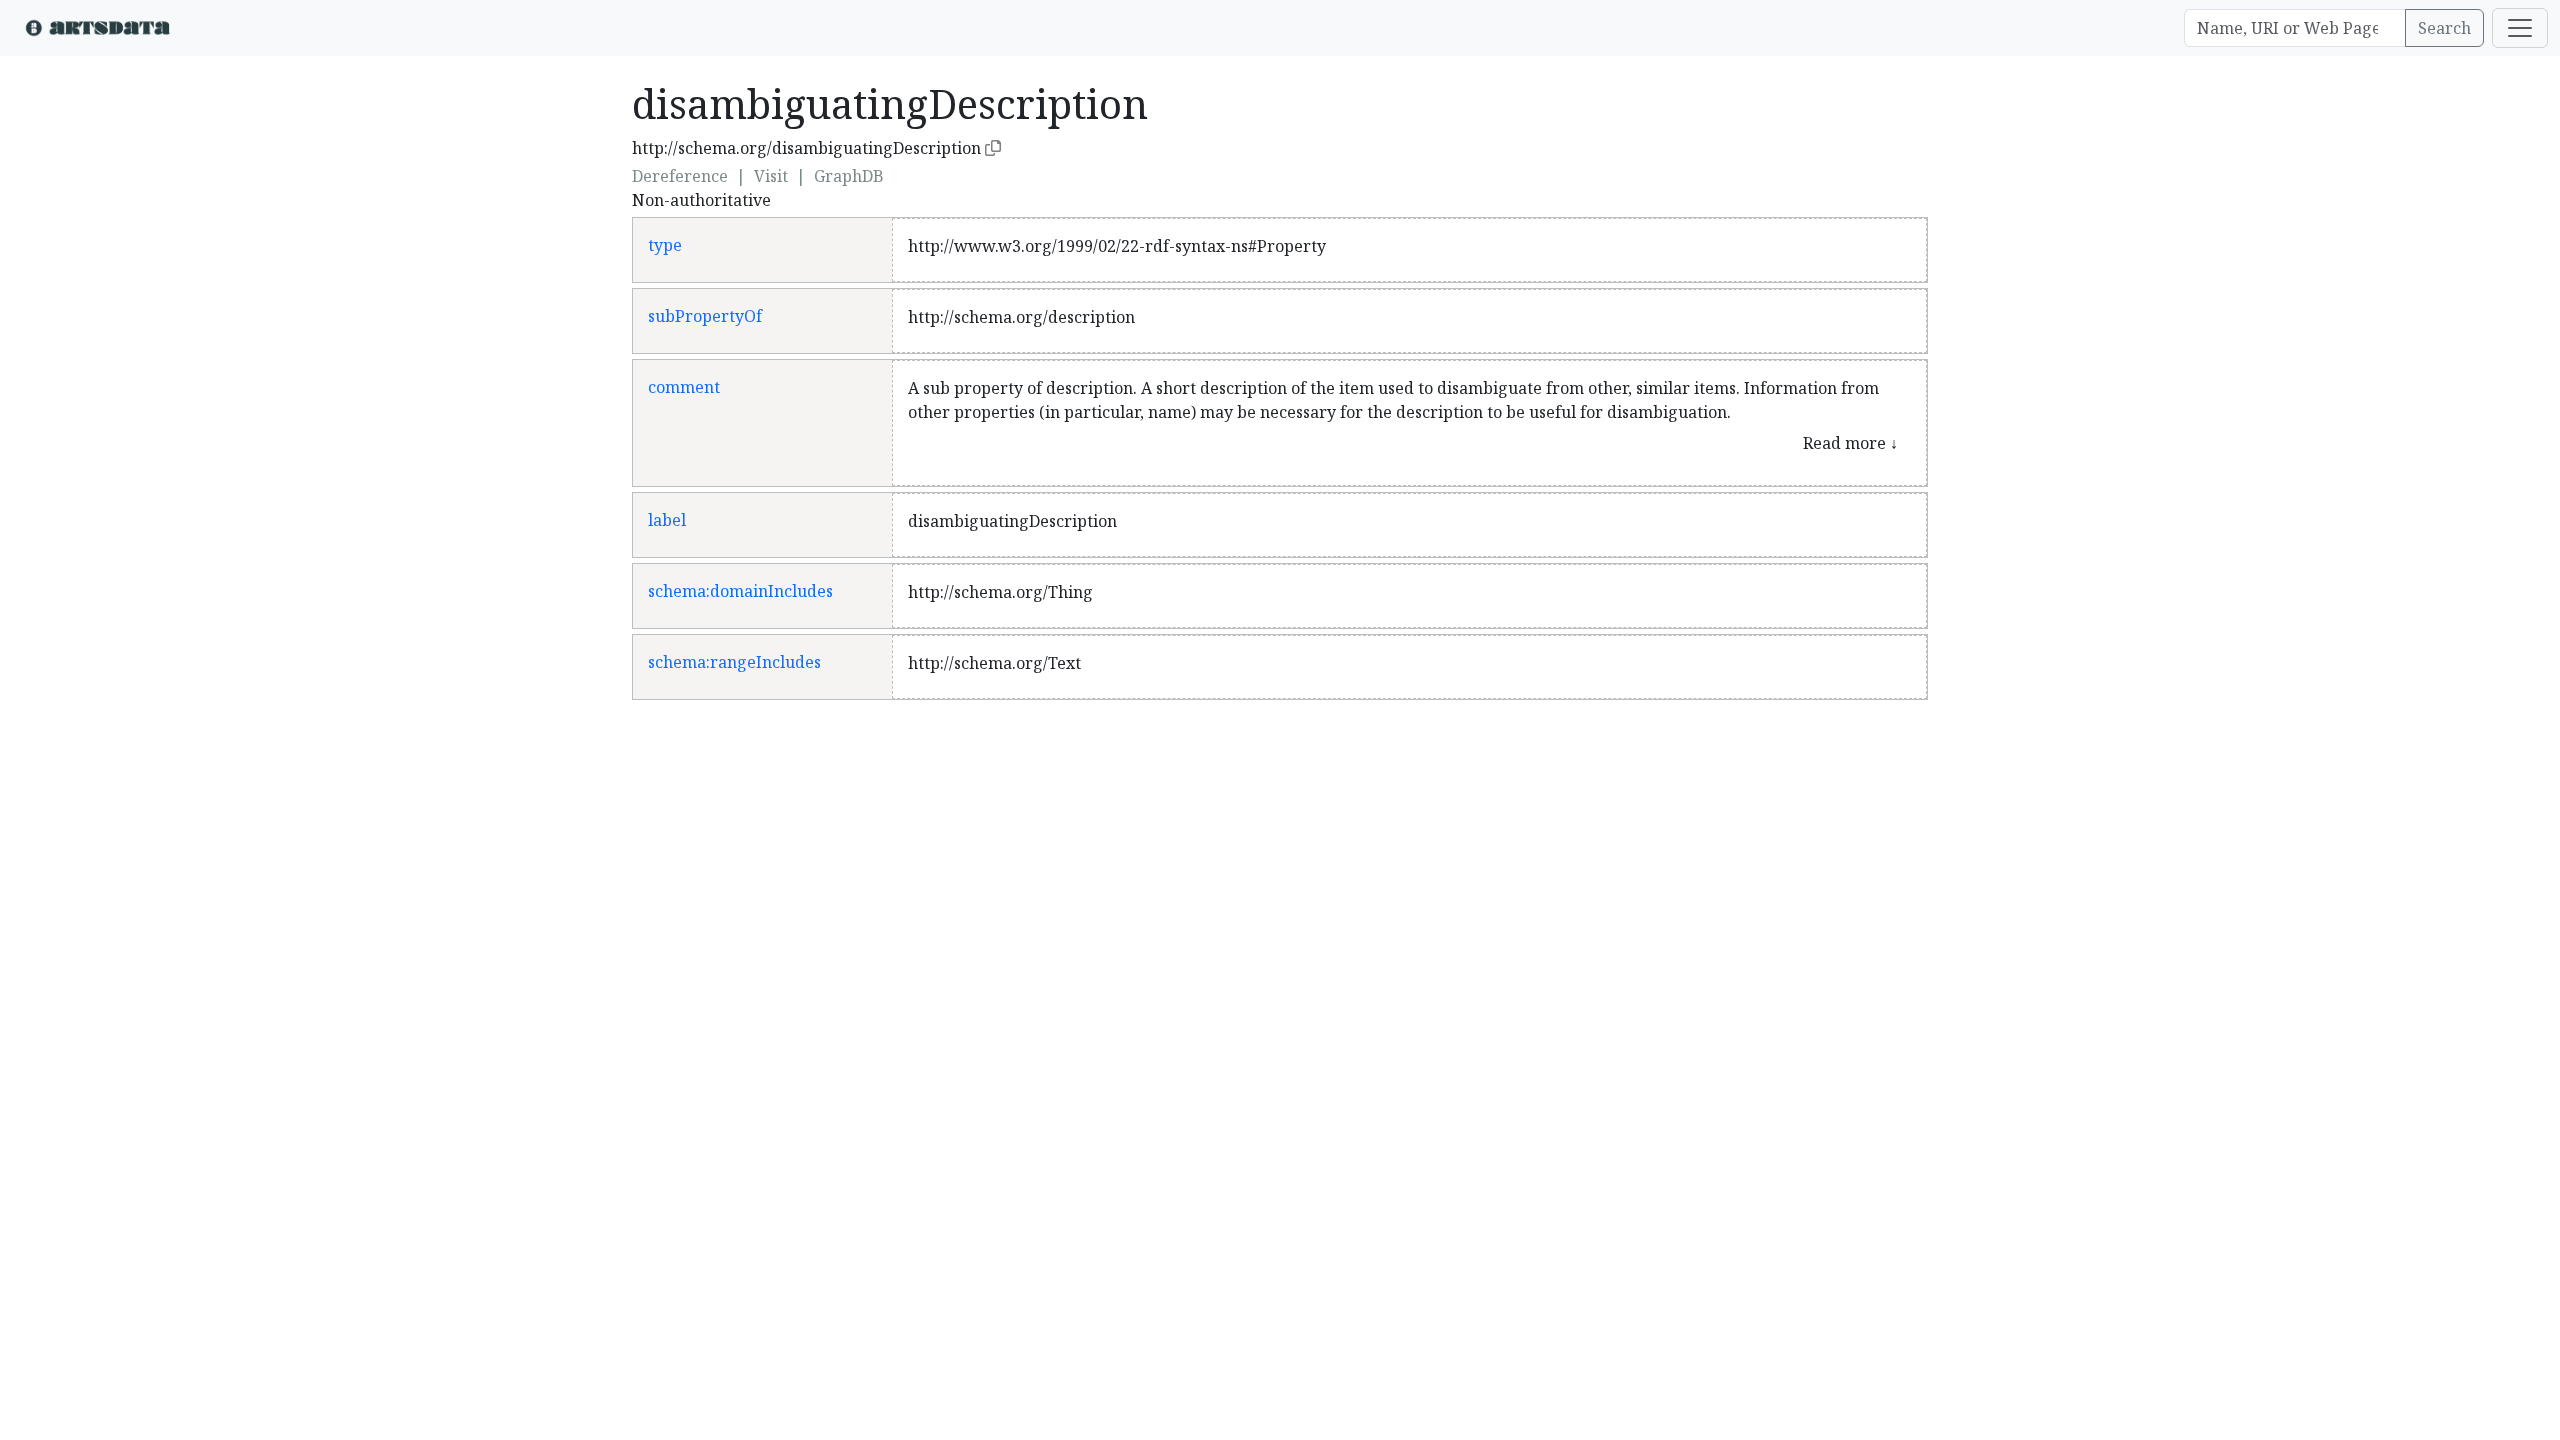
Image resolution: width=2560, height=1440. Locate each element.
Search (2444, 28)
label (667, 520)
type (665, 245)
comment (684, 387)
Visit (771, 176)
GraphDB (849, 176)
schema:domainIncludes (740, 591)
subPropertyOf (705, 316)
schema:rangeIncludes (734, 662)
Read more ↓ (1850, 443)
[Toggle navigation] (2520, 28)
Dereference (680, 176)
